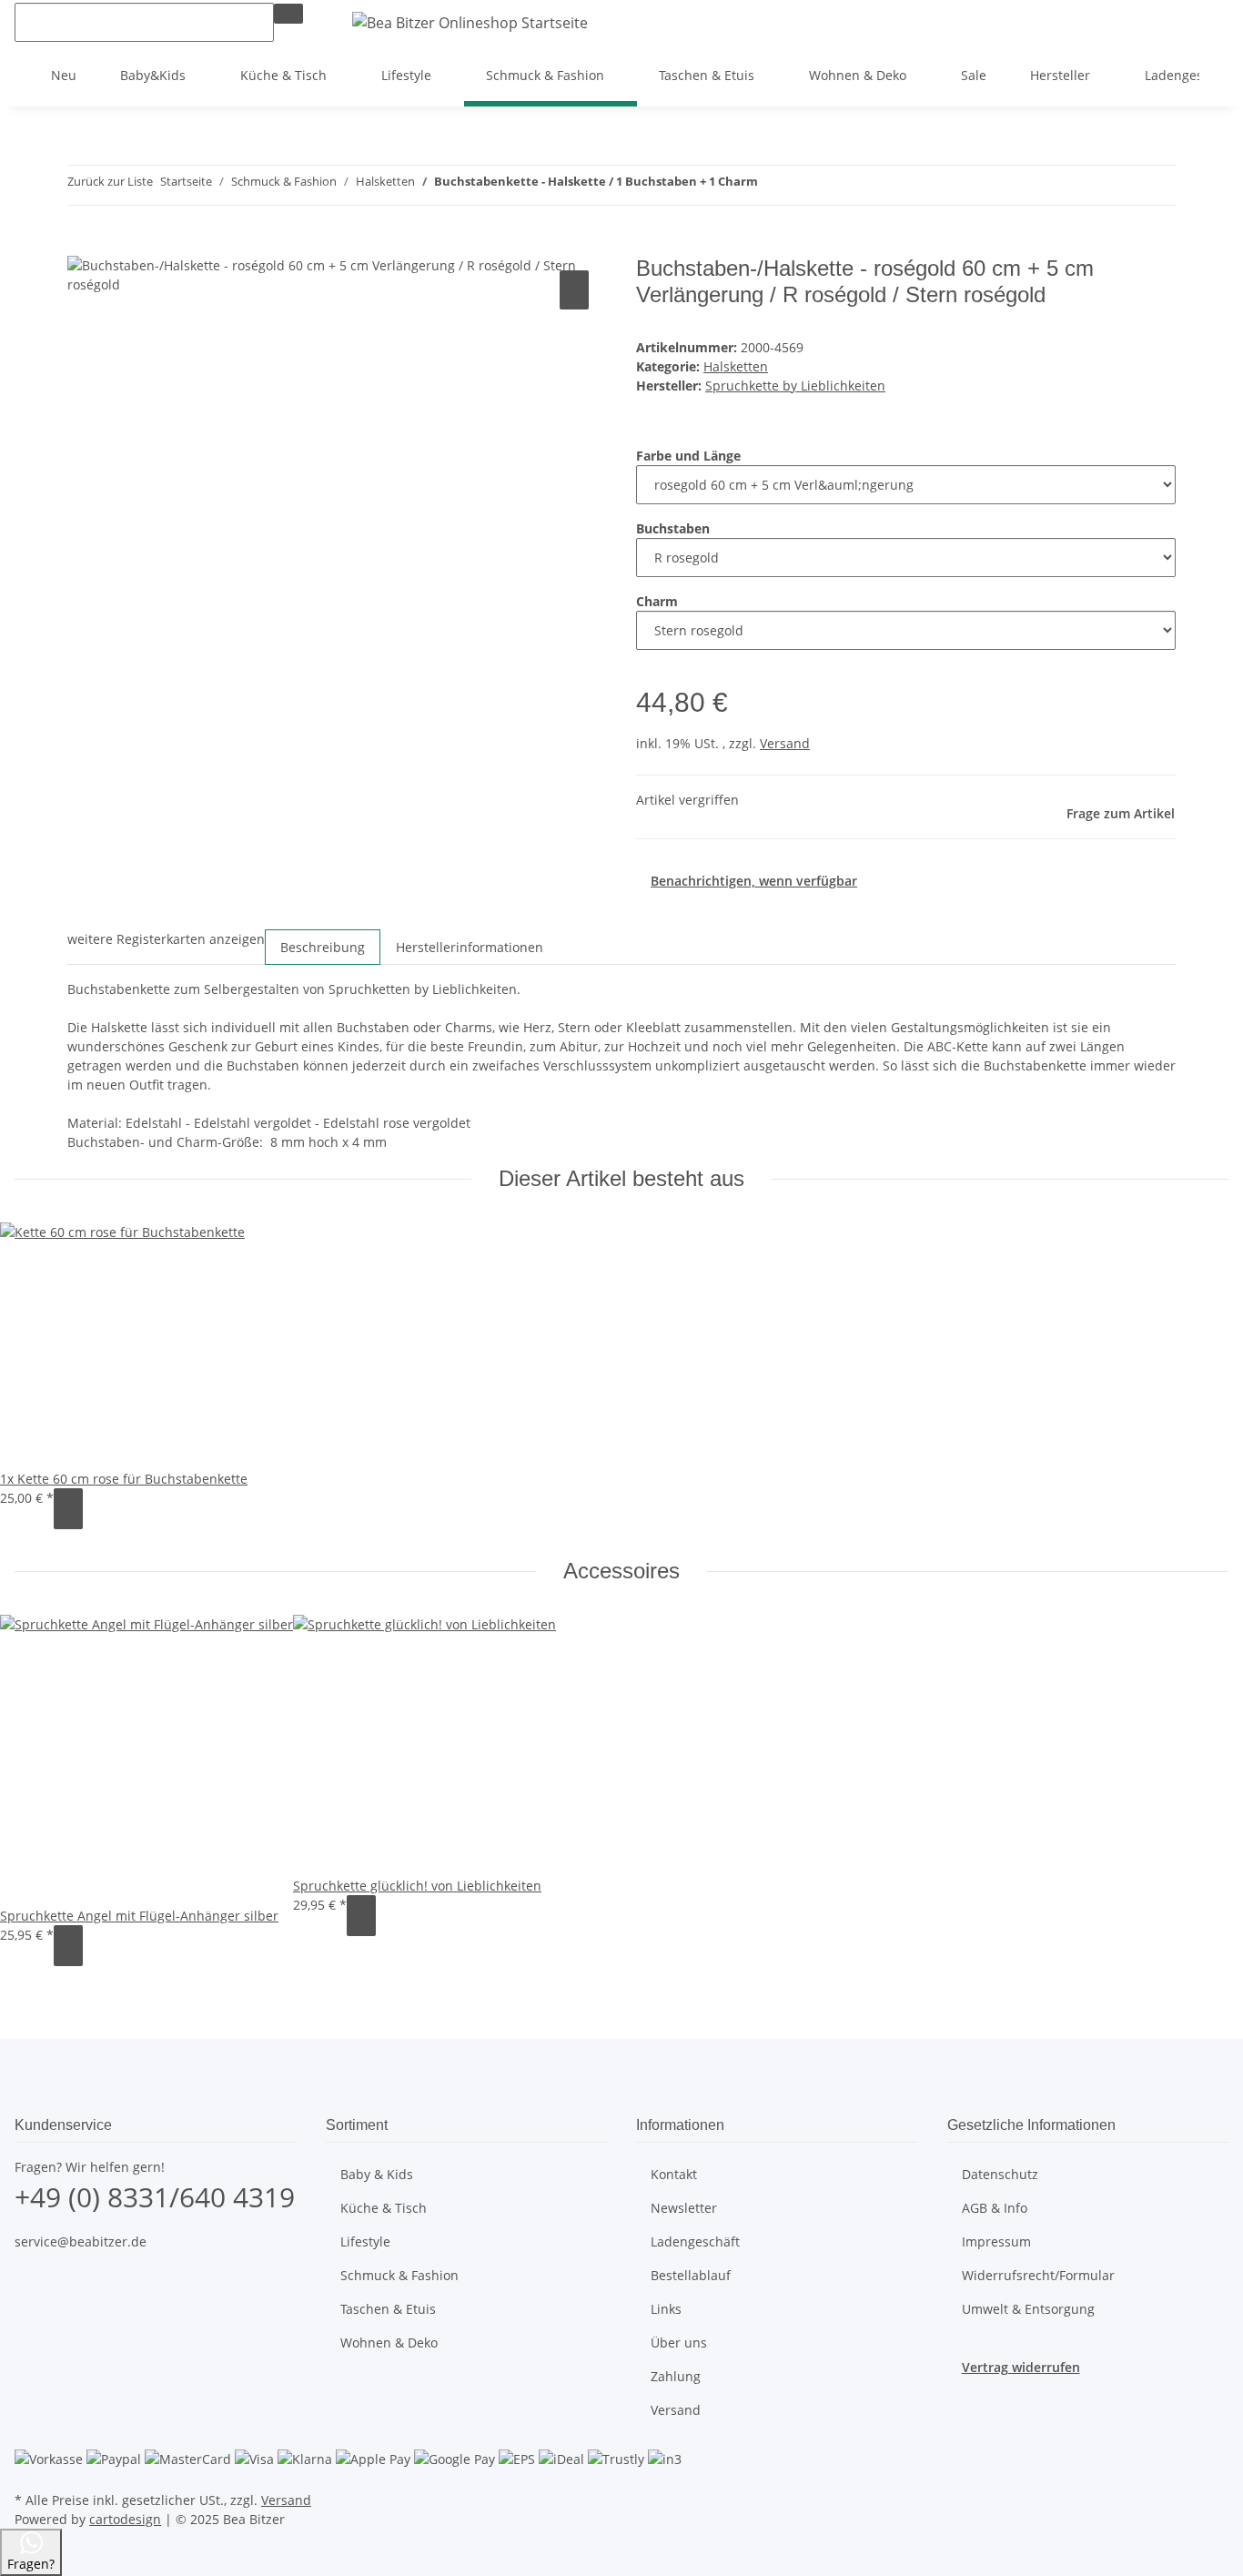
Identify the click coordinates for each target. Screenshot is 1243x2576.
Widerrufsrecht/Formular (1038, 2275)
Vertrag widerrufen (1021, 2367)
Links (666, 2309)
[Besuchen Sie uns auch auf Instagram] (29, 2305)
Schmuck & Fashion (399, 2275)
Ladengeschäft (695, 2241)
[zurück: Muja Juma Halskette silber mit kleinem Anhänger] (773, 185)
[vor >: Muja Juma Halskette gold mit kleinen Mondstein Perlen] (805, 185)
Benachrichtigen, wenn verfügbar (754, 881)
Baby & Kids (377, 2174)
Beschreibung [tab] (323, 947)
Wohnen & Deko (389, 2343)
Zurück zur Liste (110, 181)
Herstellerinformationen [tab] (470, 947)
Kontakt (674, 2174)
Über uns (679, 2343)
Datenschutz (1000, 2174)
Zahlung (676, 2376)
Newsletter (684, 2208)
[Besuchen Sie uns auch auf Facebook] (29, 2284)
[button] (1156, 22)
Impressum (996, 2241)
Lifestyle (365, 2241)
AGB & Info (995, 2208)
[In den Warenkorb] (82, 246)
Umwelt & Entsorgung (1028, 2309)
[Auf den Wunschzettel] (574, 290)
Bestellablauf (691, 2275)
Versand (785, 743)
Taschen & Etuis (388, 2309)
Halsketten (736, 366)
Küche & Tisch (384, 2208)
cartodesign (125, 2519)
